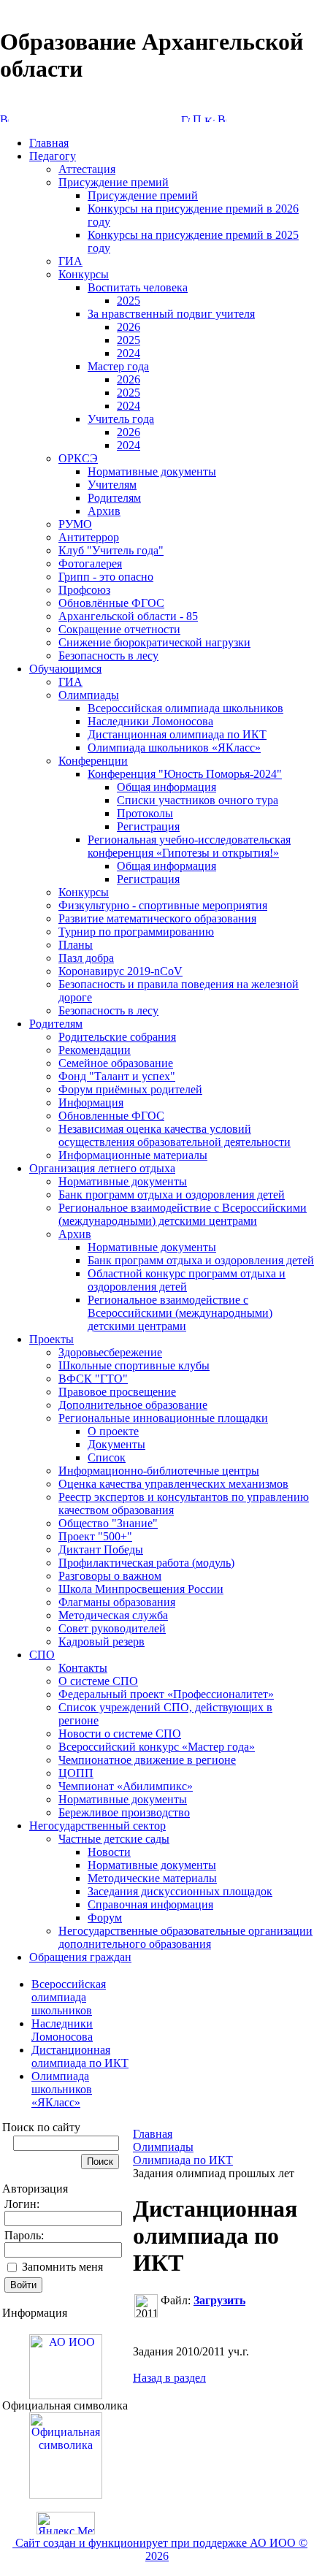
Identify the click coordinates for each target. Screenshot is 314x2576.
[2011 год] (146, 2306)
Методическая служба (113, 1615)
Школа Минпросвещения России (141, 1589)
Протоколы (145, 813)
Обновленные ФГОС (111, 1116)
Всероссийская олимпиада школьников (185, 708)
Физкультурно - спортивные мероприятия (163, 905)
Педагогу (53, 156)
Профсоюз (84, 590)
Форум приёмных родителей (130, 1089)
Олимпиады (89, 695)
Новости (109, 1852)
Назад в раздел (169, 2378)
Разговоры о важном (110, 1576)
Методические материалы (152, 1878)
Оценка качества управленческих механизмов (173, 1484)
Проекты (51, 1339)
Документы (116, 1444)
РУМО (75, 524)
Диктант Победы (101, 1549)
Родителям (114, 498)
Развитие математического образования (157, 918)
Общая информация (166, 787)
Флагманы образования (117, 1602)
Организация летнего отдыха (102, 1168)
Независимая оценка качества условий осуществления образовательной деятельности (175, 1135)
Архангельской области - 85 (128, 616)
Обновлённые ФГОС (111, 603)
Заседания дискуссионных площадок (180, 1891)
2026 (129, 327)
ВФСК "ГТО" (93, 1379)
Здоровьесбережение (110, 1352)
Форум (105, 1918)
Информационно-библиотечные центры (159, 1471)
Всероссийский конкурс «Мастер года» (157, 1747)
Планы (76, 945)
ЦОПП (76, 1773)
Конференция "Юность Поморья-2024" (185, 774)
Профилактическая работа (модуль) (146, 1563)
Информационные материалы (133, 1155)
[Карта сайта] (210, 118)
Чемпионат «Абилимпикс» (126, 1786)
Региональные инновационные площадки (163, 1418)
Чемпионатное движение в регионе (147, 1760)
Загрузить (219, 2300)
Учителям (112, 485)
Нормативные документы (152, 471)
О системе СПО (98, 1681)
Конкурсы (84, 274)
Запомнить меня (62, 2267)
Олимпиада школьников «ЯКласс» (174, 748)
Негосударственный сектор (97, 1826)
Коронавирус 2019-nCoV (120, 971)
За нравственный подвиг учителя (171, 314)
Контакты (83, 1668)
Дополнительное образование (133, 1405)
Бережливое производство (124, 1812)
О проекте (113, 1431)
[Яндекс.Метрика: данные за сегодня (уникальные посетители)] (66, 2523)
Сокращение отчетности (119, 629)
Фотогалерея (90, 563)
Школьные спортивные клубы (134, 1365)
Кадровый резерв (102, 1641)
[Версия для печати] (222, 118)
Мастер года (118, 366)
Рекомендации (95, 1050)
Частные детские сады (114, 1839)
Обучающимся (65, 669)
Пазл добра (86, 958)
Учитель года (121, 419)
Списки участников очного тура (198, 800)
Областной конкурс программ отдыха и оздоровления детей (187, 1280)
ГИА (70, 261)
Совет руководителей (112, 1628)
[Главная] (185, 118)
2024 (129, 353)
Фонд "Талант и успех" (117, 1076)
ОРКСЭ (78, 458)
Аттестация (87, 169)
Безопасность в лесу (108, 656)
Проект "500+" (95, 1536)
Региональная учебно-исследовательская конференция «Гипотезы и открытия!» (189, 846)
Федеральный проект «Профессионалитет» (166, 1694)
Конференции (93, 761)
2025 (129, 301)
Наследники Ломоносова (150, 721)
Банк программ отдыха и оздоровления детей (172, 1195)
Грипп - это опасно (106, 577)
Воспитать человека (138, 287)
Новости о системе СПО (120, 1734)
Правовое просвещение (117, 1392)
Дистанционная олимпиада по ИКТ (177, 734)
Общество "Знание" (108, 1523)
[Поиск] (197, 118)
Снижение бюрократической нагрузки (154, 642)
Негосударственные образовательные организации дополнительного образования (185, 1937)
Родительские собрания (117, 1037)
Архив (104, 511)
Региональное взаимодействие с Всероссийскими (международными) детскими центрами (183, 1214)
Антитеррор (89, 537)
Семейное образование (116, 1063)
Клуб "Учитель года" (111, 550)
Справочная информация (150, 1904)
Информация (91, 1102)
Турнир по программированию (136, 932)
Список (107, 1457)
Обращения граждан (80, 1957)
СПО (42, 1655)
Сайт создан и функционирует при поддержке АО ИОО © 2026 (160, 2549)
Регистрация (148, 826)
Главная (49, 143)
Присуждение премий (114, 182)
